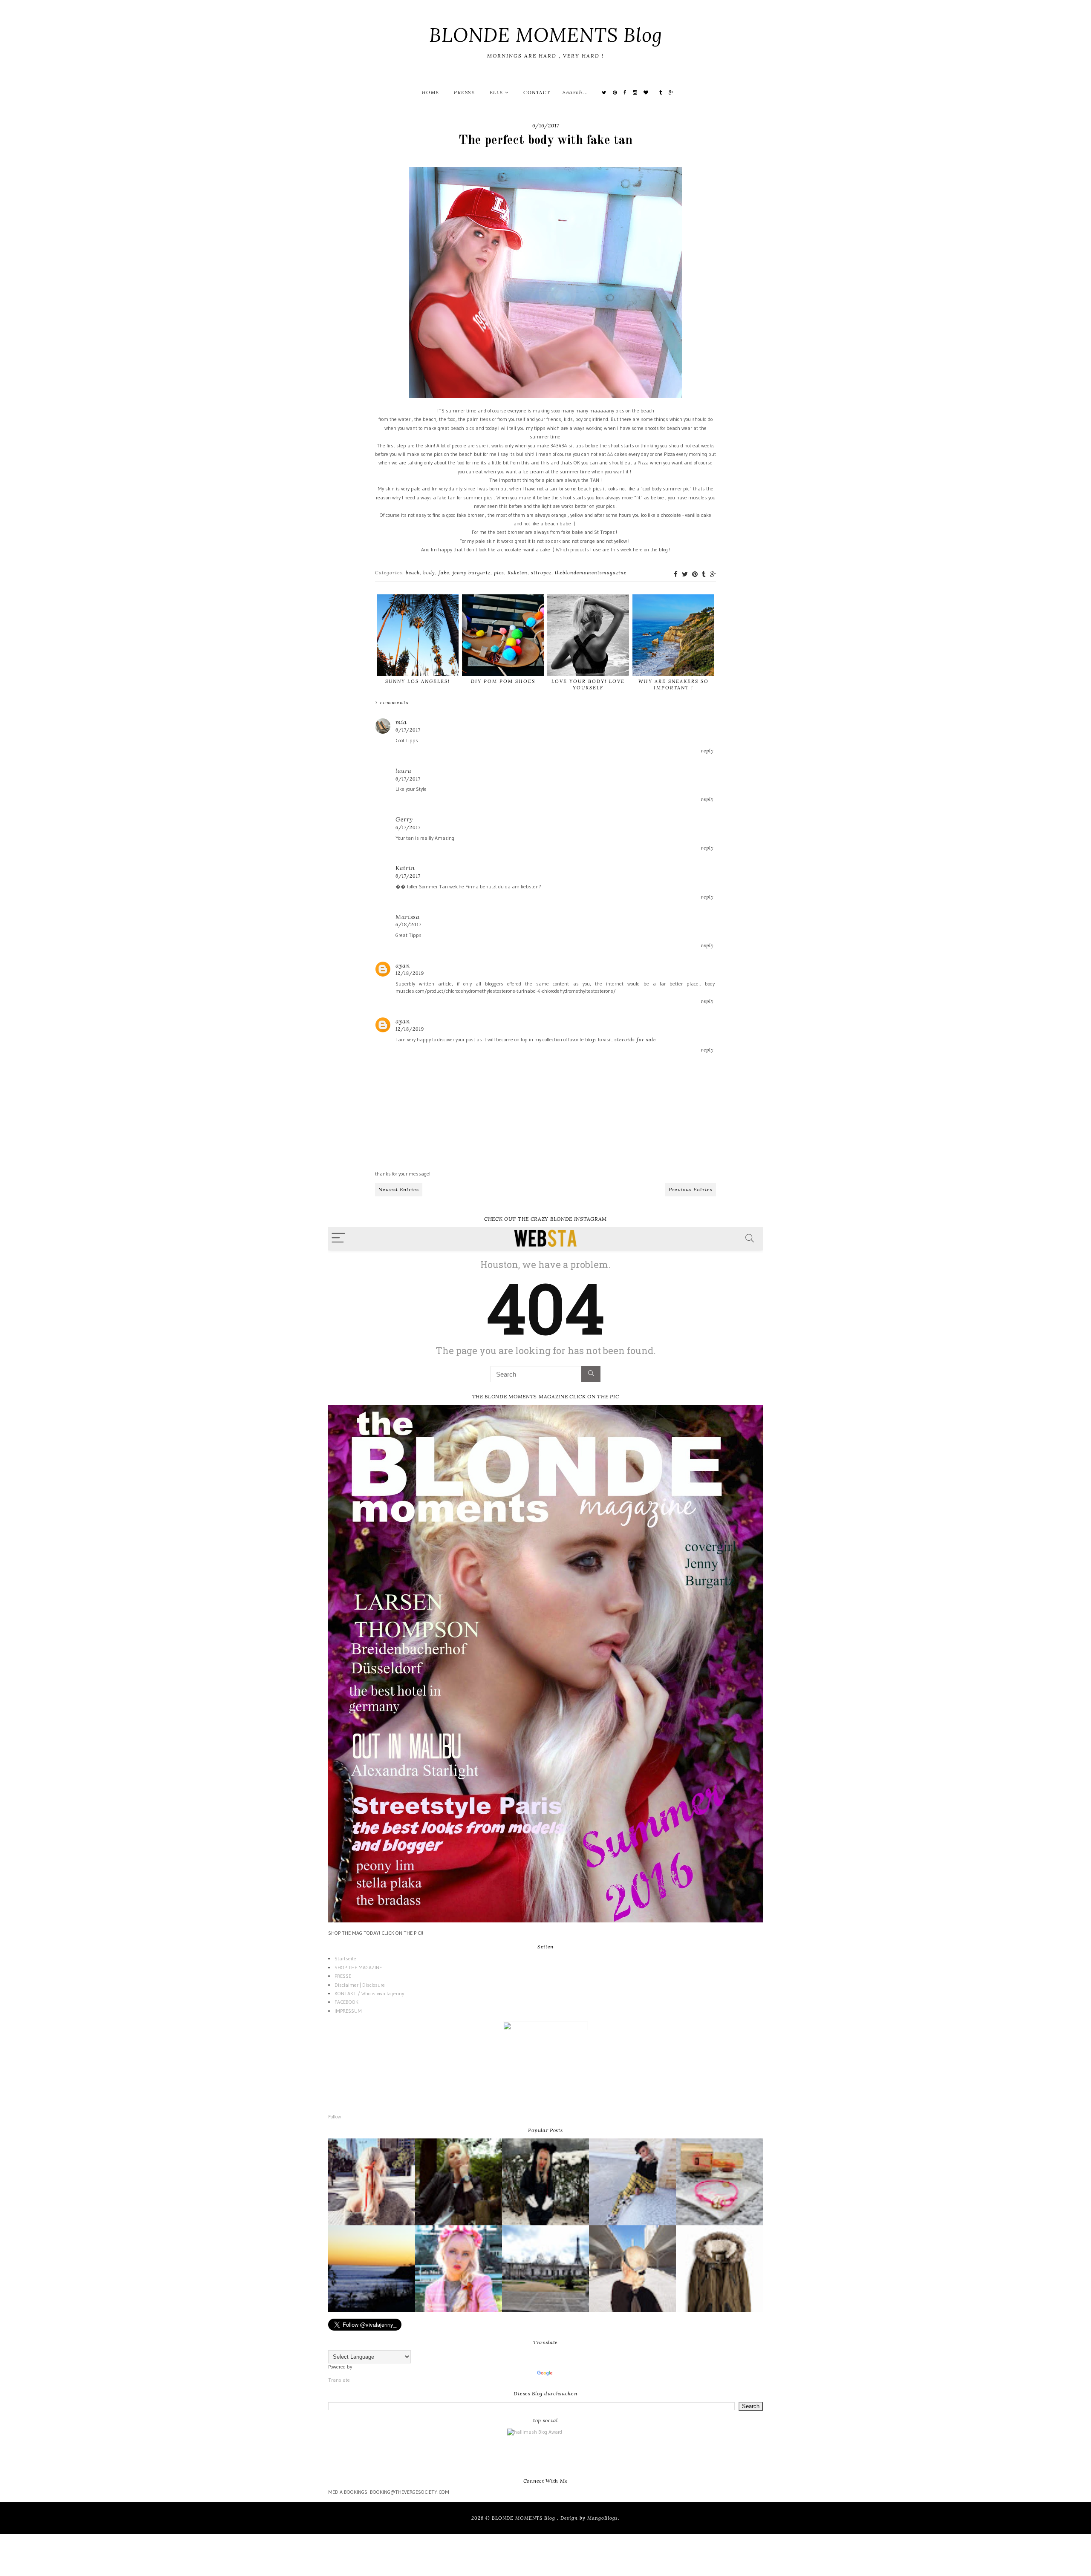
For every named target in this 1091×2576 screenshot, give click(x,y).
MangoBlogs (603, 2518)
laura (404, 771)
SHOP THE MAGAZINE (358, 1967)
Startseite (345, 1958)
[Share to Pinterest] (695, 574)
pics (499, 573)
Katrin (405, 868)
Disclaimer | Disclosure (360, 1985)
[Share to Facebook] (676, 574)
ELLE (498, 92)
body (429, 573)
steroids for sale (635, 1040)
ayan (403, 965)
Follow (335, 2116)
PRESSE (464, 92)
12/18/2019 (410, 973)
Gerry (404, 819)
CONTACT (537, 92)
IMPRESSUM (348, 2011)
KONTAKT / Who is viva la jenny (369, 1993)
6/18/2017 (408, 925)
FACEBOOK (346, 2002)
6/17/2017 (408, 730)
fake (444, 573)
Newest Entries (399, 1189)
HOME (431, 92)
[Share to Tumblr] (704, 574)
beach (413, 573)
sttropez (541, 573)
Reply (707, 751)
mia (401, 722)
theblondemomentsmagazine (591, 573)
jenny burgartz (472, 573)
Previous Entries (691, 1189)
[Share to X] (685, 574)
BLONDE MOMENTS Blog (546, 35)
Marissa (408, 917)
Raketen (518, 573)
